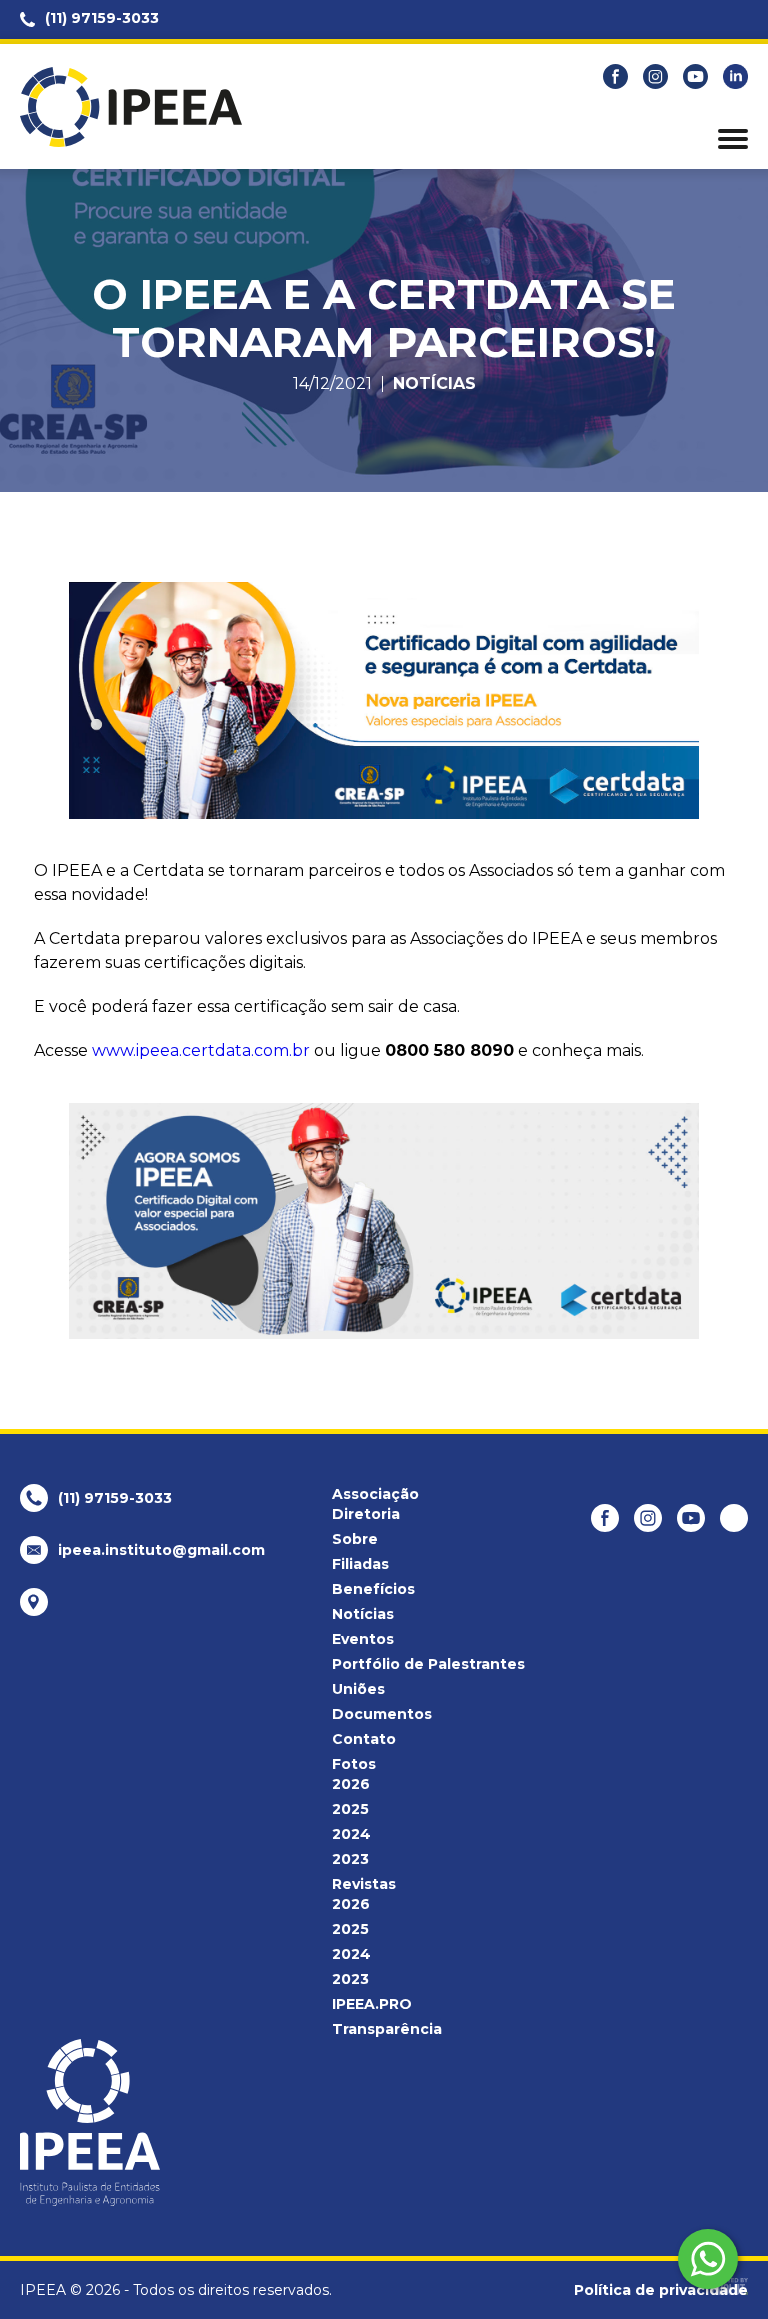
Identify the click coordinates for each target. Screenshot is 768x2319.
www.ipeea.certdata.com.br (201, 1050)
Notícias (434, 384)
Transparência (387, 2029)
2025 (350, 1809)
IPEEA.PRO (372, 2004)
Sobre (355, 1539)
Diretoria (366, 1514)
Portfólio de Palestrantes (428, 1664)
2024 (351, 1834)
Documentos (382, 1714)
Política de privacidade (661, 2290)
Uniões (358, 1689)
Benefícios (373, 1589)
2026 (351, 1784)
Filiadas (360, 1564)
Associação (375, 1494)
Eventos (363, 1639)
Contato (364, 1739)
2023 (350, 1859)
